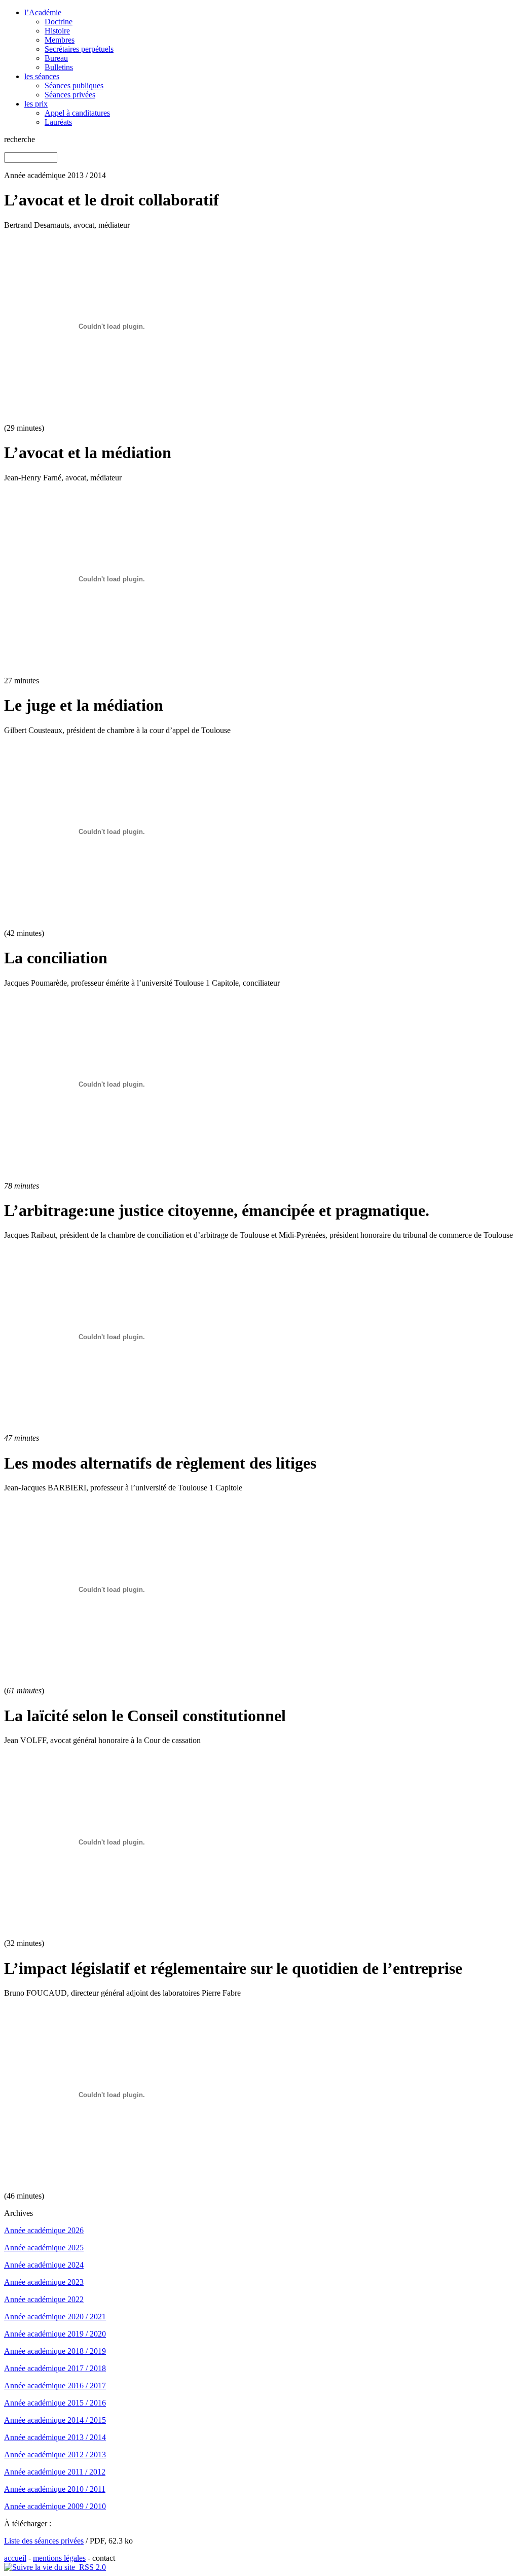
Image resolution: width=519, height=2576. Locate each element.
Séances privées (70, 95)
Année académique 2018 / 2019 (55, 2351)
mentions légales (59, 2558)
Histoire (57, 31)
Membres (60, 40)
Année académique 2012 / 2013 (55, 2455)
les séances (42, 76)
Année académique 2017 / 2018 (55, 2368)
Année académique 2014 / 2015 (55, 2420)
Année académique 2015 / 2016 (55, 2403)
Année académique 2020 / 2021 (55, 2317)
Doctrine (59, 22)
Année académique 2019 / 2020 (55, 2334)
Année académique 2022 (44, 2299)
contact (104, 2558)
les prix (36, 104)
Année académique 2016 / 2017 (55, 2386)
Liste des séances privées (44, 2541)
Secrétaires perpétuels (79, 49)
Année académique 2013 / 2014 (55, 2437)
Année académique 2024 (44, 2265)
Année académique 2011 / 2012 (55, 2472)
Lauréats (58, 122)
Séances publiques (74, 85)
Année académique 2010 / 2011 (55, 2489)
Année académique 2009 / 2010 (55, 2506)
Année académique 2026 (44, 2230)
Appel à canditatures (77, 113)
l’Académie (43, 12)
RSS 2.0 (90, 2567)
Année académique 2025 (44, 2248)
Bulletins (59, 67)
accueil (15, 2558)
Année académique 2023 (44, 2282)
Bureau (56, 58)
